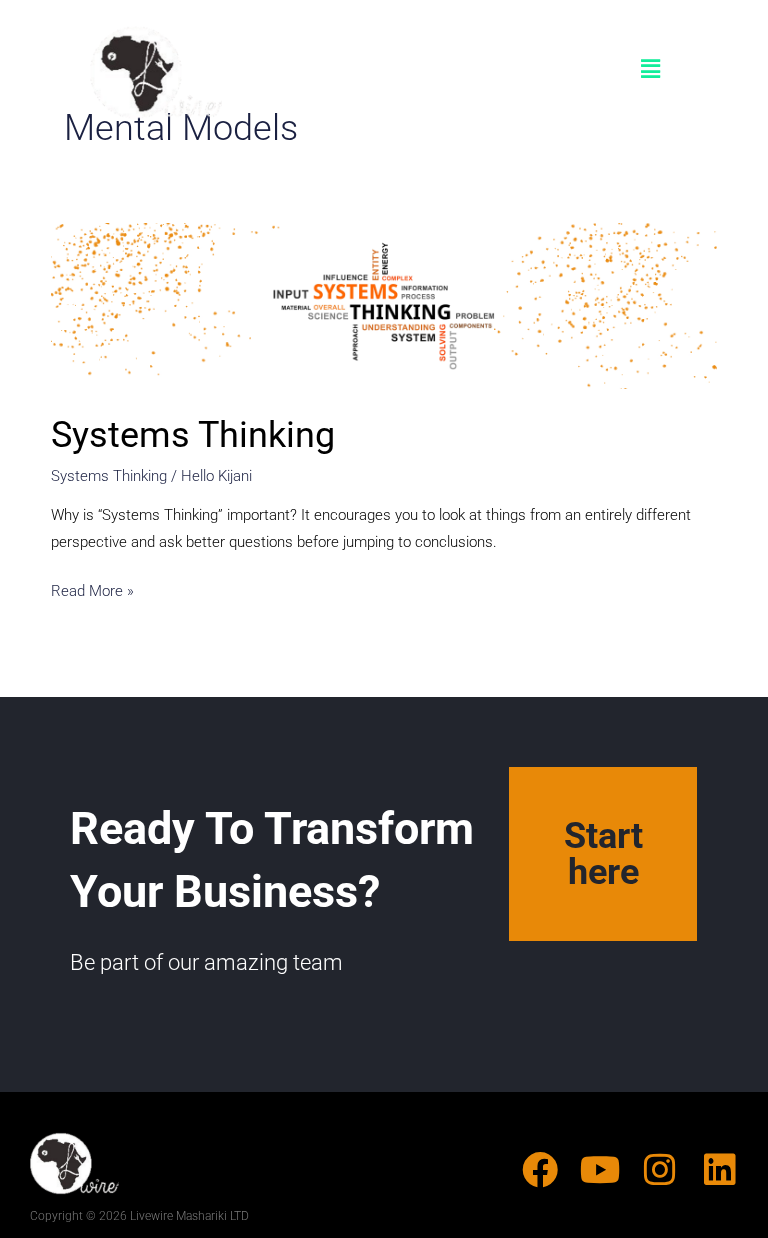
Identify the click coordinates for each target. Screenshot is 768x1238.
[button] (651, 70)
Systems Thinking (193, 434)
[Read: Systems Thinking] (384, 306)
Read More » (92, 589)
